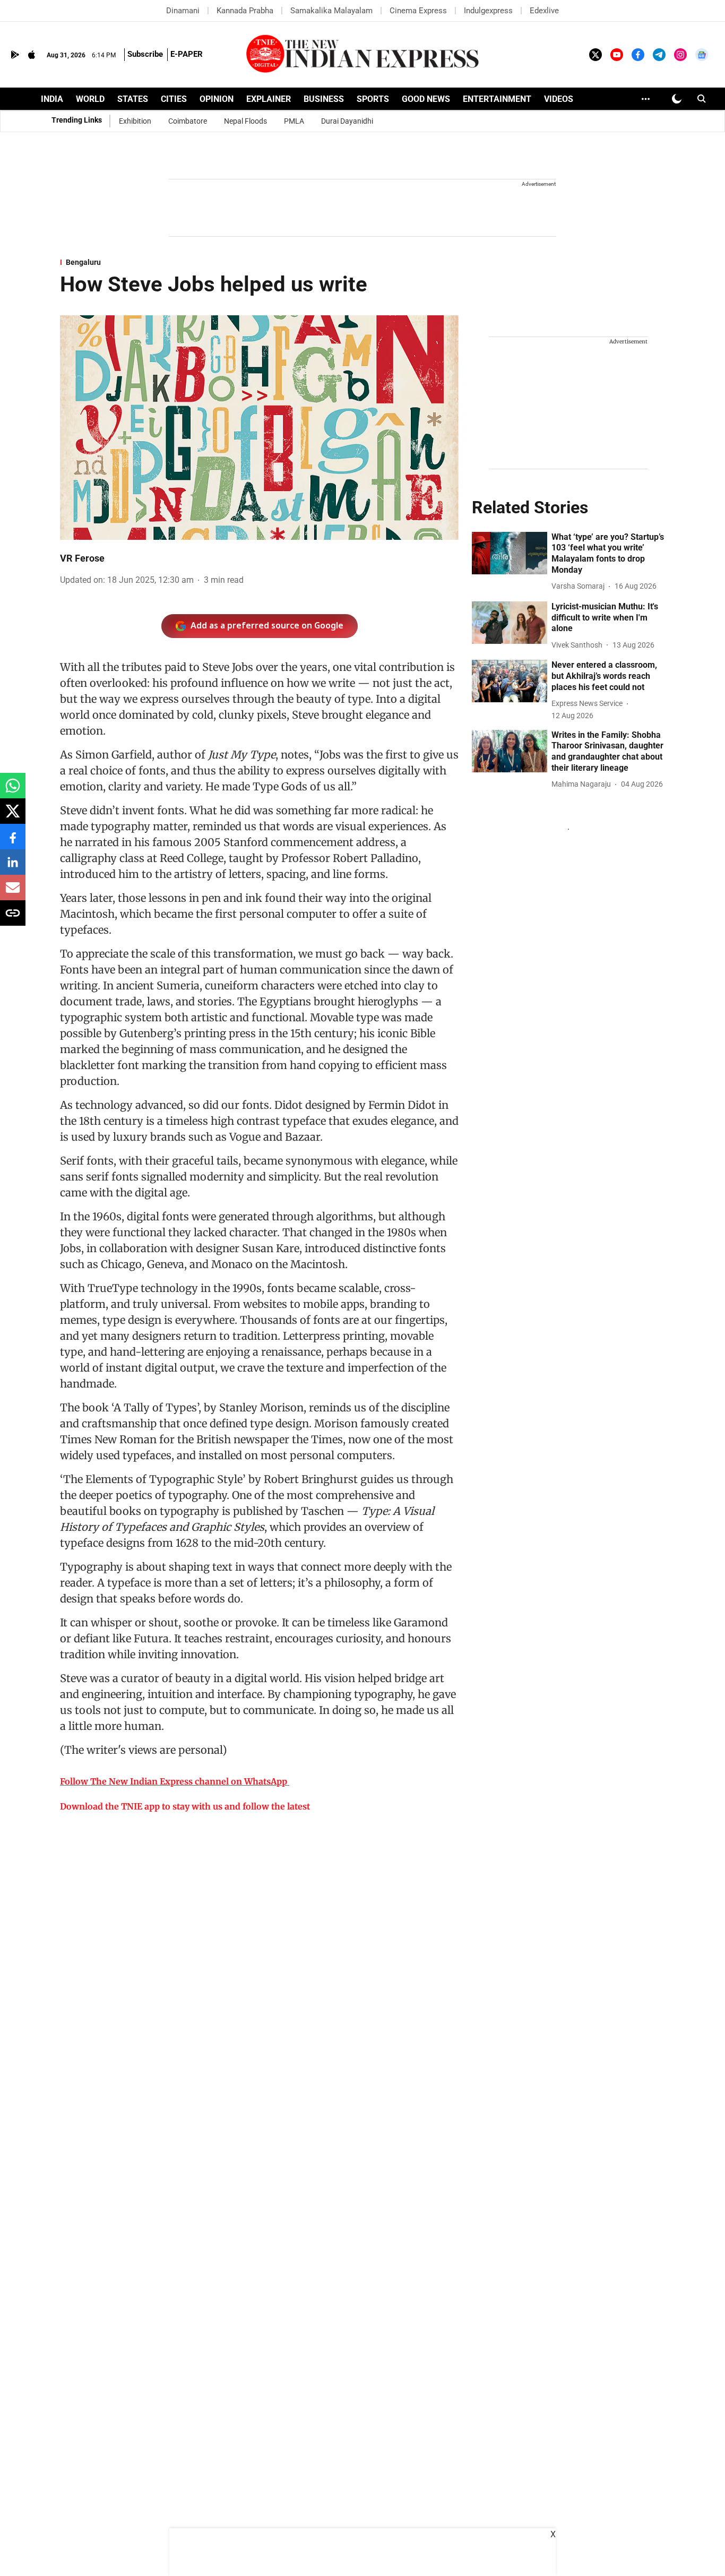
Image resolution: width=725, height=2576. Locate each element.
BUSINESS (324, 99)
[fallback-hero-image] (510, 553)
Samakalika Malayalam (331, 11)
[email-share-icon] (13, 893)
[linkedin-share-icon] (13, 868)
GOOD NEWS (426, 99)
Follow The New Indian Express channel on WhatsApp (174, 1781)
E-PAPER (187, 54)
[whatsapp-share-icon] (13, 791)
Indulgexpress (488, 11)
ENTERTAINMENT (497, 99)
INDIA (52, 99)
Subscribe (145, 54)
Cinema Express (418, 11)
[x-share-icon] (13, 817)
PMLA (294, 121)
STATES (133, 99)
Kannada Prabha (245, 11)
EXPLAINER (269, 99)
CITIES (174, 99)
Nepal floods (245, 121)
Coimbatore (188, 121)
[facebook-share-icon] (13, 842)
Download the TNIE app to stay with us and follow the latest (185, 1806)
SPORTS (373, 99)
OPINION (217, 99)
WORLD (90, 99)
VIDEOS (559, 99)
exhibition (135, 121)
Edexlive (544, 11)
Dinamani (183, 11)
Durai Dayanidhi (347, 121)
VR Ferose (82, 558)
